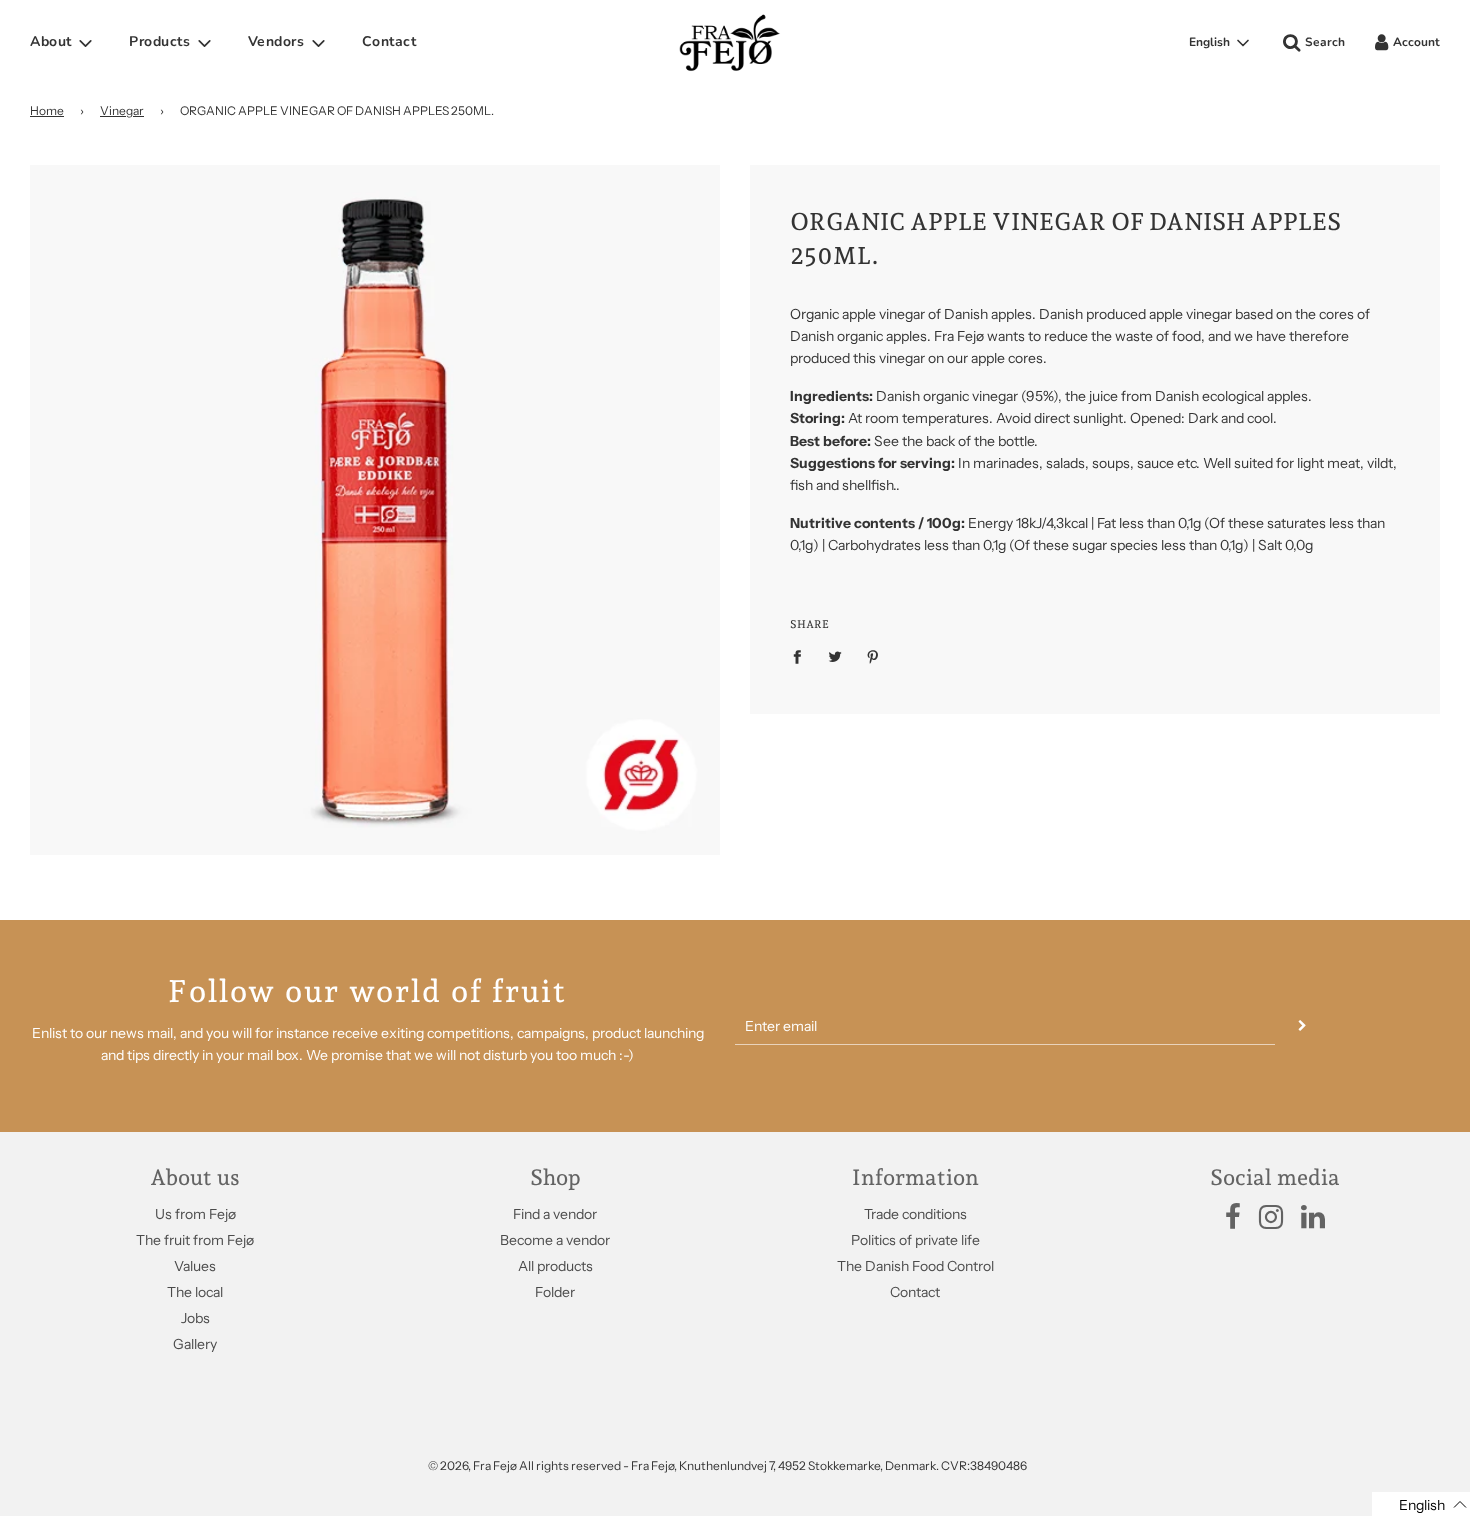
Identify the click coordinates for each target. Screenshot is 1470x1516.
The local (195, 1292)
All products (555, 1266)
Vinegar (122, 110)
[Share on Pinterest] (873, 655)
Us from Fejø (195, 1214)
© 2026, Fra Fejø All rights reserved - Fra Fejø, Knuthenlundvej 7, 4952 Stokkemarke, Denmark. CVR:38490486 (727, 1465)
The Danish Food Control (915, 1266)
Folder (555, 1292)
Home (47, 110)
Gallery (195, 1344)
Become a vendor (555, 1240)
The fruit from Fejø (195, 1240)
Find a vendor (555, 1214)
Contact (389, 41)
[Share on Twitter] (835, 655)
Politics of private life (915, 1240)
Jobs (195, 1318)
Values (195, 1266)
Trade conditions (915, 1214)
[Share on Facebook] (802, 655)
